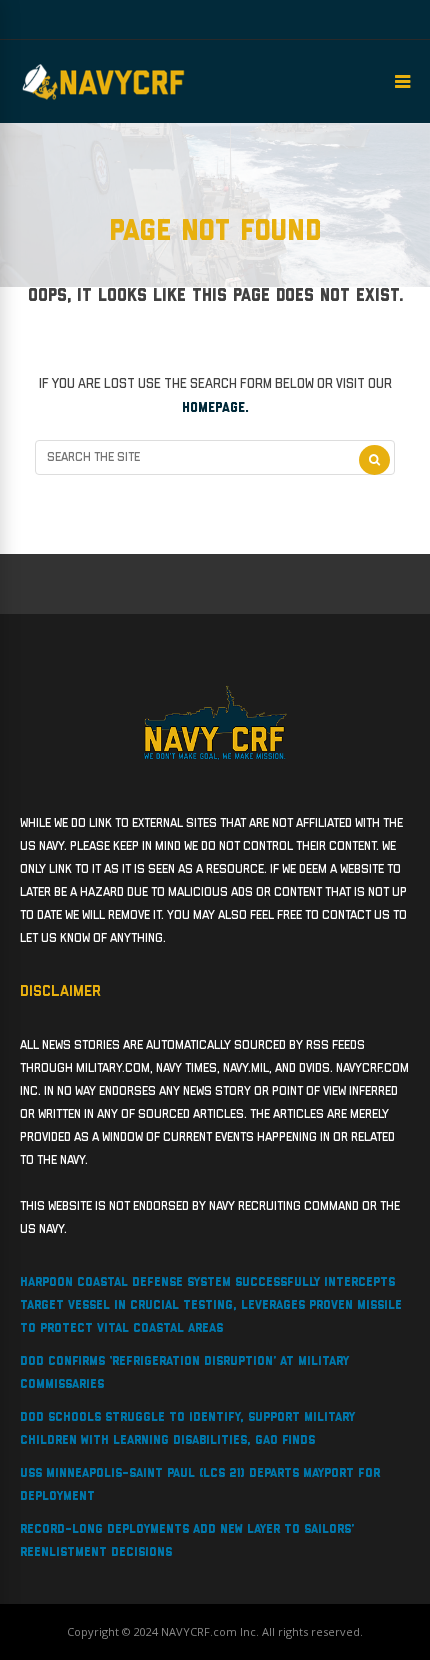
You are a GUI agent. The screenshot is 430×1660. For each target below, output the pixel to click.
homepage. (215, 408)
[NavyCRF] (103, 100)
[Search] (374, 460)
